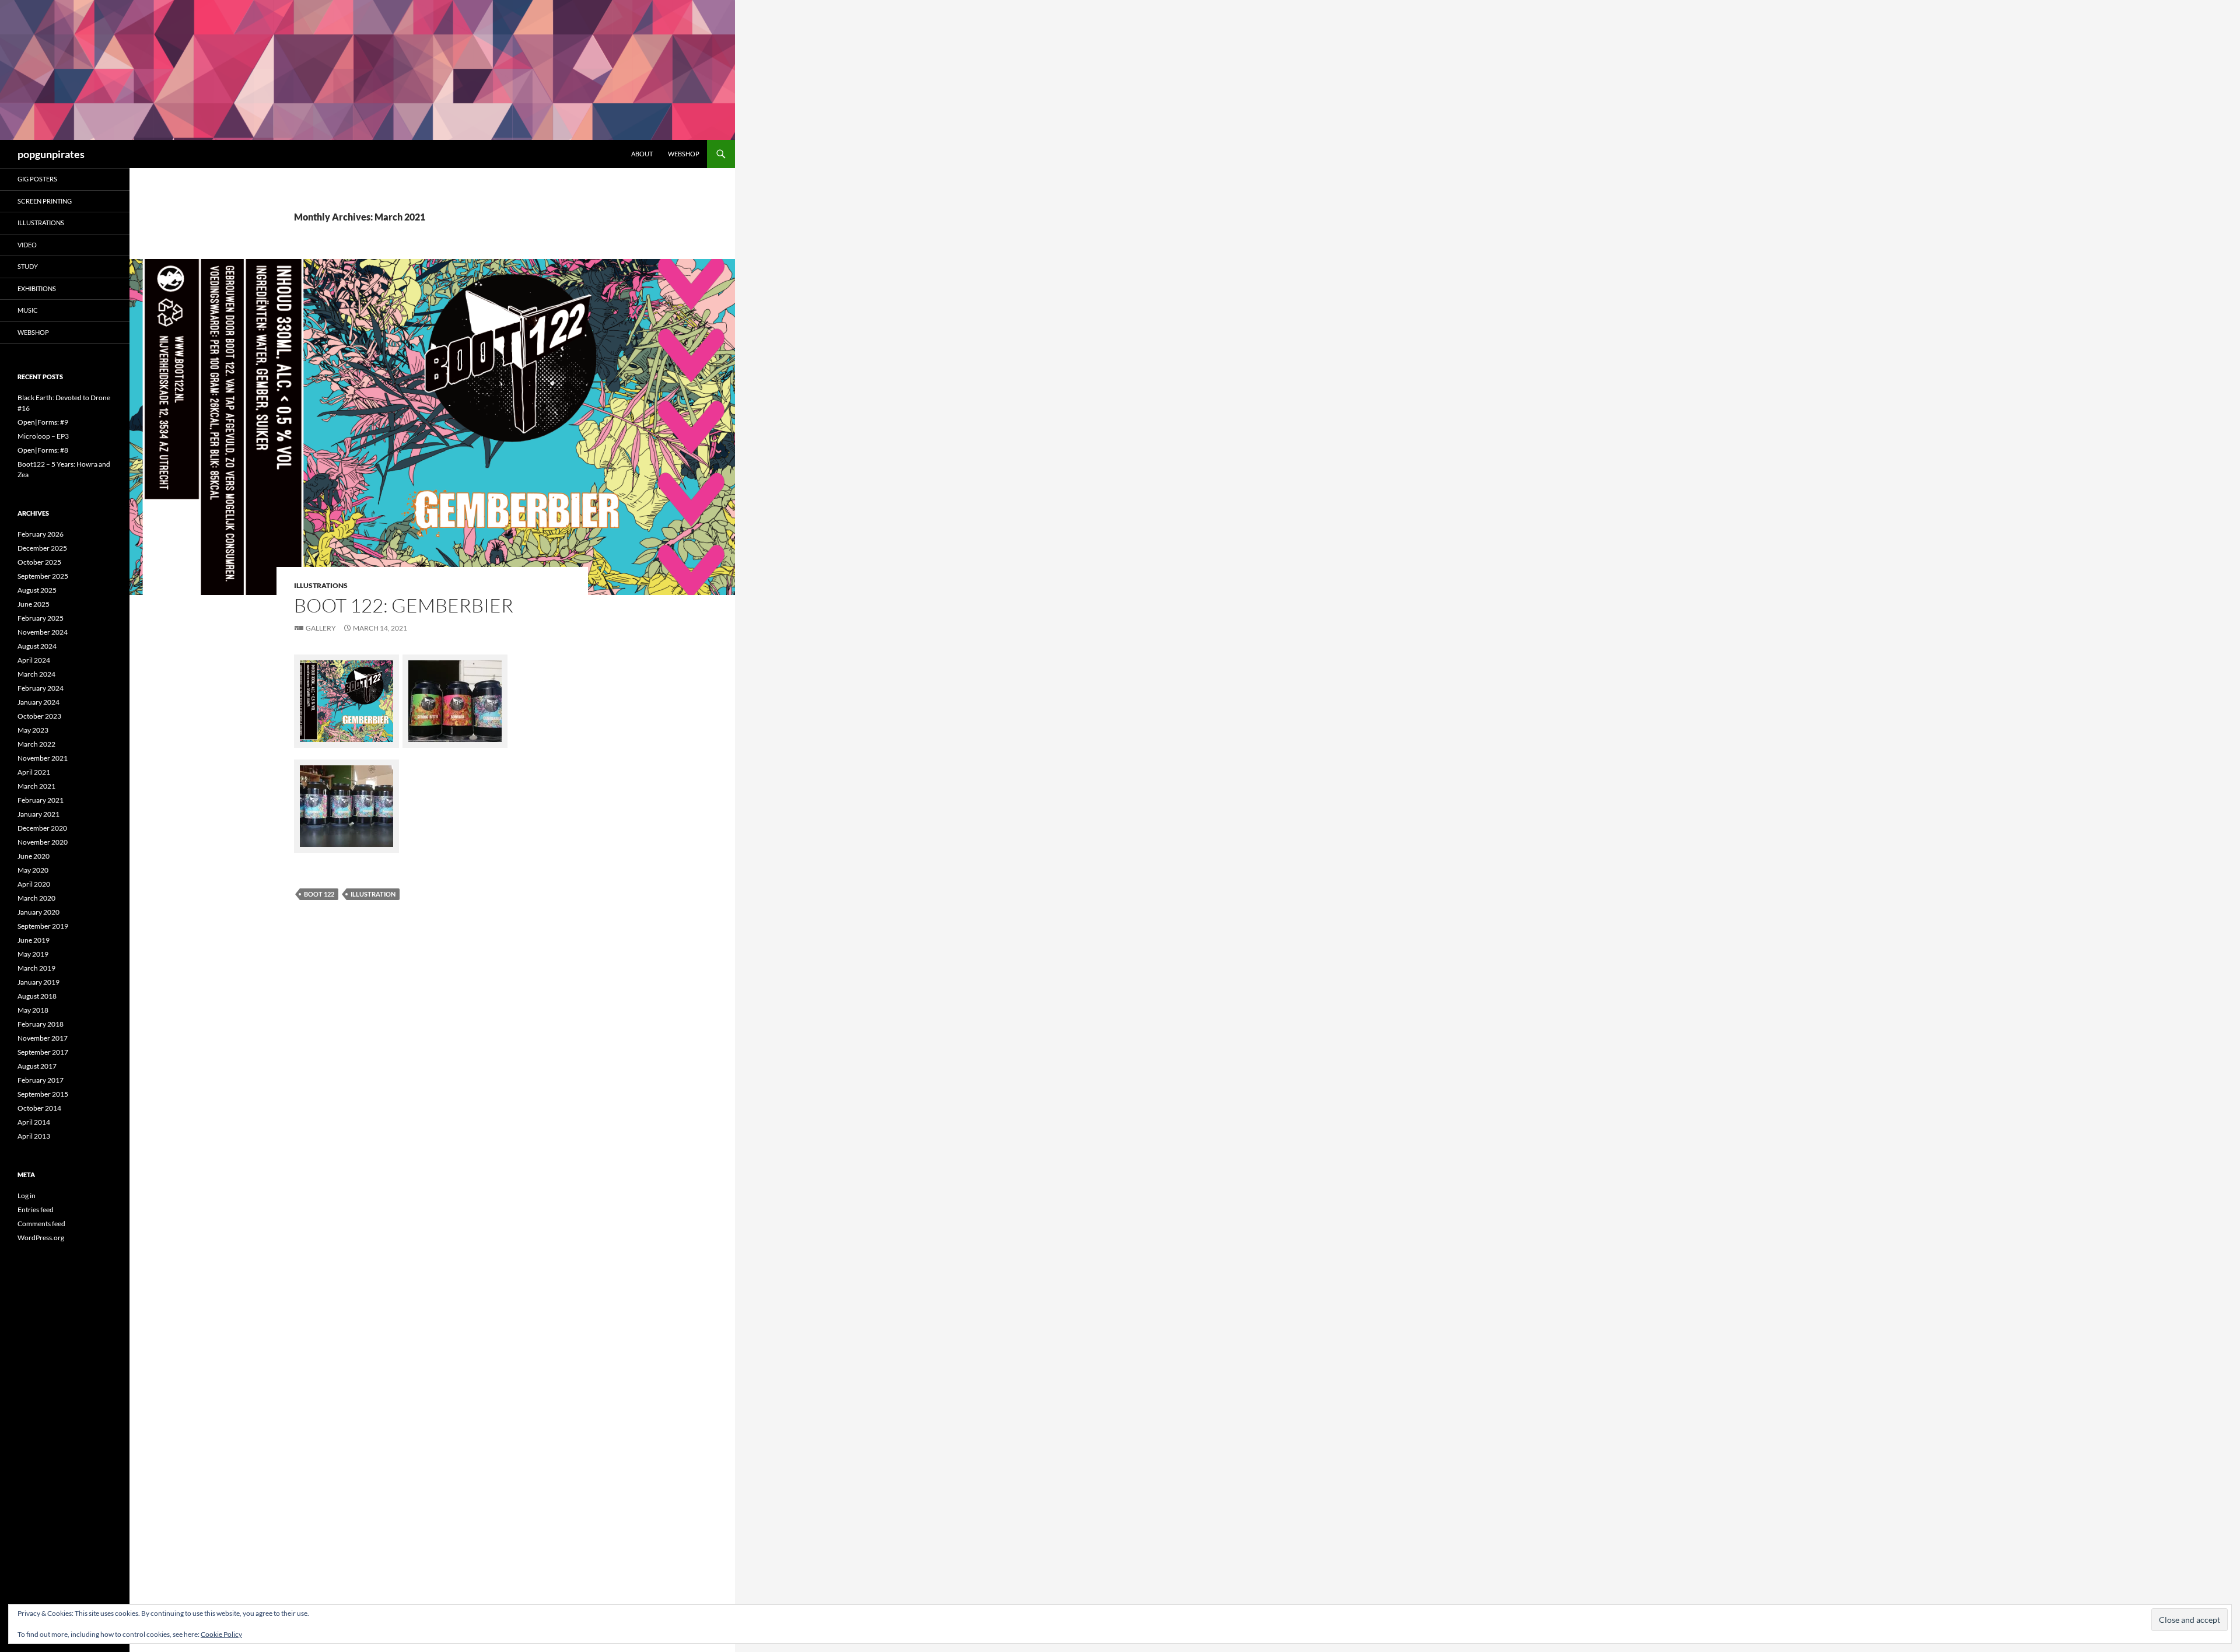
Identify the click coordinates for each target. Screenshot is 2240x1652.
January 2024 (38, 702)
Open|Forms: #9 (43, 422)
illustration (373, 894)
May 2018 (33, 1010)
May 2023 (33, 730)
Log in (27, 1196)
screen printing (45, 201)
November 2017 (43, 1038)
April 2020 (34, 884)
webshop (684, 154)
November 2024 (43, 632)
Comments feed (41, 1224)
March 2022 (36, 744)
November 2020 (43, 842)
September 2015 (43, 1094)
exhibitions (37, 288)
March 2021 (36, 786)
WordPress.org (41, 1238)
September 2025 (43, 576)
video (27, 245)
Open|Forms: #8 (43, 450)
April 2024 (34, 660)
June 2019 (34, 940)
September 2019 (43, 926)
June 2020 (34, 856)
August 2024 (37, 646)
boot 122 (319, 894)
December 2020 (42, 828)
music (28, 310)
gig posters (37, 179)
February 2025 (41, 618)
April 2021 (34, 772)
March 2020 (36, 898)
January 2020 (38, 912)
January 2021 (38, 814)
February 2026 (41, 534)
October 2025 (39, 562)
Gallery (321, 628)
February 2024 (41, 688)
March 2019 (36, 968)
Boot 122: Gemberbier (404, 605)
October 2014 (39, 1108)
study (28, 266)
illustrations (321, 585)
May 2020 (33, 870)
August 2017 (37, 1066)
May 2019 (33, 954)
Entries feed (36, 1210)
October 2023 (39, 716)
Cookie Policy (221, 1634)
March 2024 (36, 674)
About (642, 154)
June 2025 (34, 604)
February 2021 (41, 800)
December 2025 (42, 548)
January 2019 (38, 982)
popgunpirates (51, 154)
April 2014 (34, 1122)
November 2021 (43, 758)
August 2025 (37, 590)
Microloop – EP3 (43, 436)
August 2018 (37, 996)
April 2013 (34, 1136)
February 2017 (41, 1080)
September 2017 (43, 1052)
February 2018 (41, 1024)
